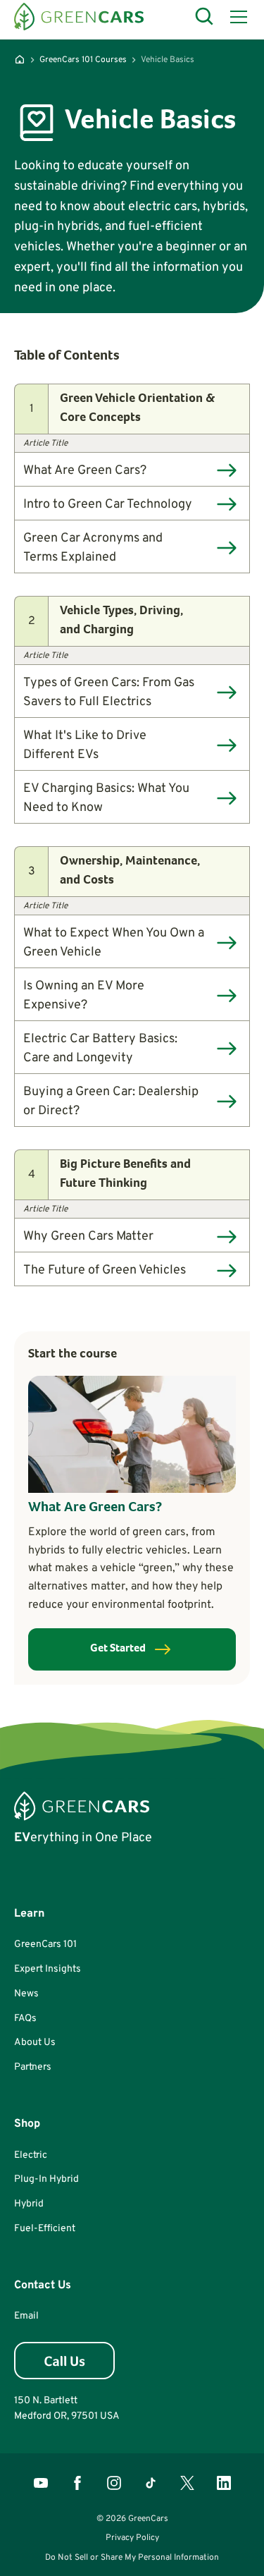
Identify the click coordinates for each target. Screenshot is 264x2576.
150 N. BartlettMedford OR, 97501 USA (67, 2409)
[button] (236, 17)
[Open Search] (205, 17)
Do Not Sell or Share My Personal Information (132, 2558)
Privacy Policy (132, 2538)
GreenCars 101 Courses (83, 60)
